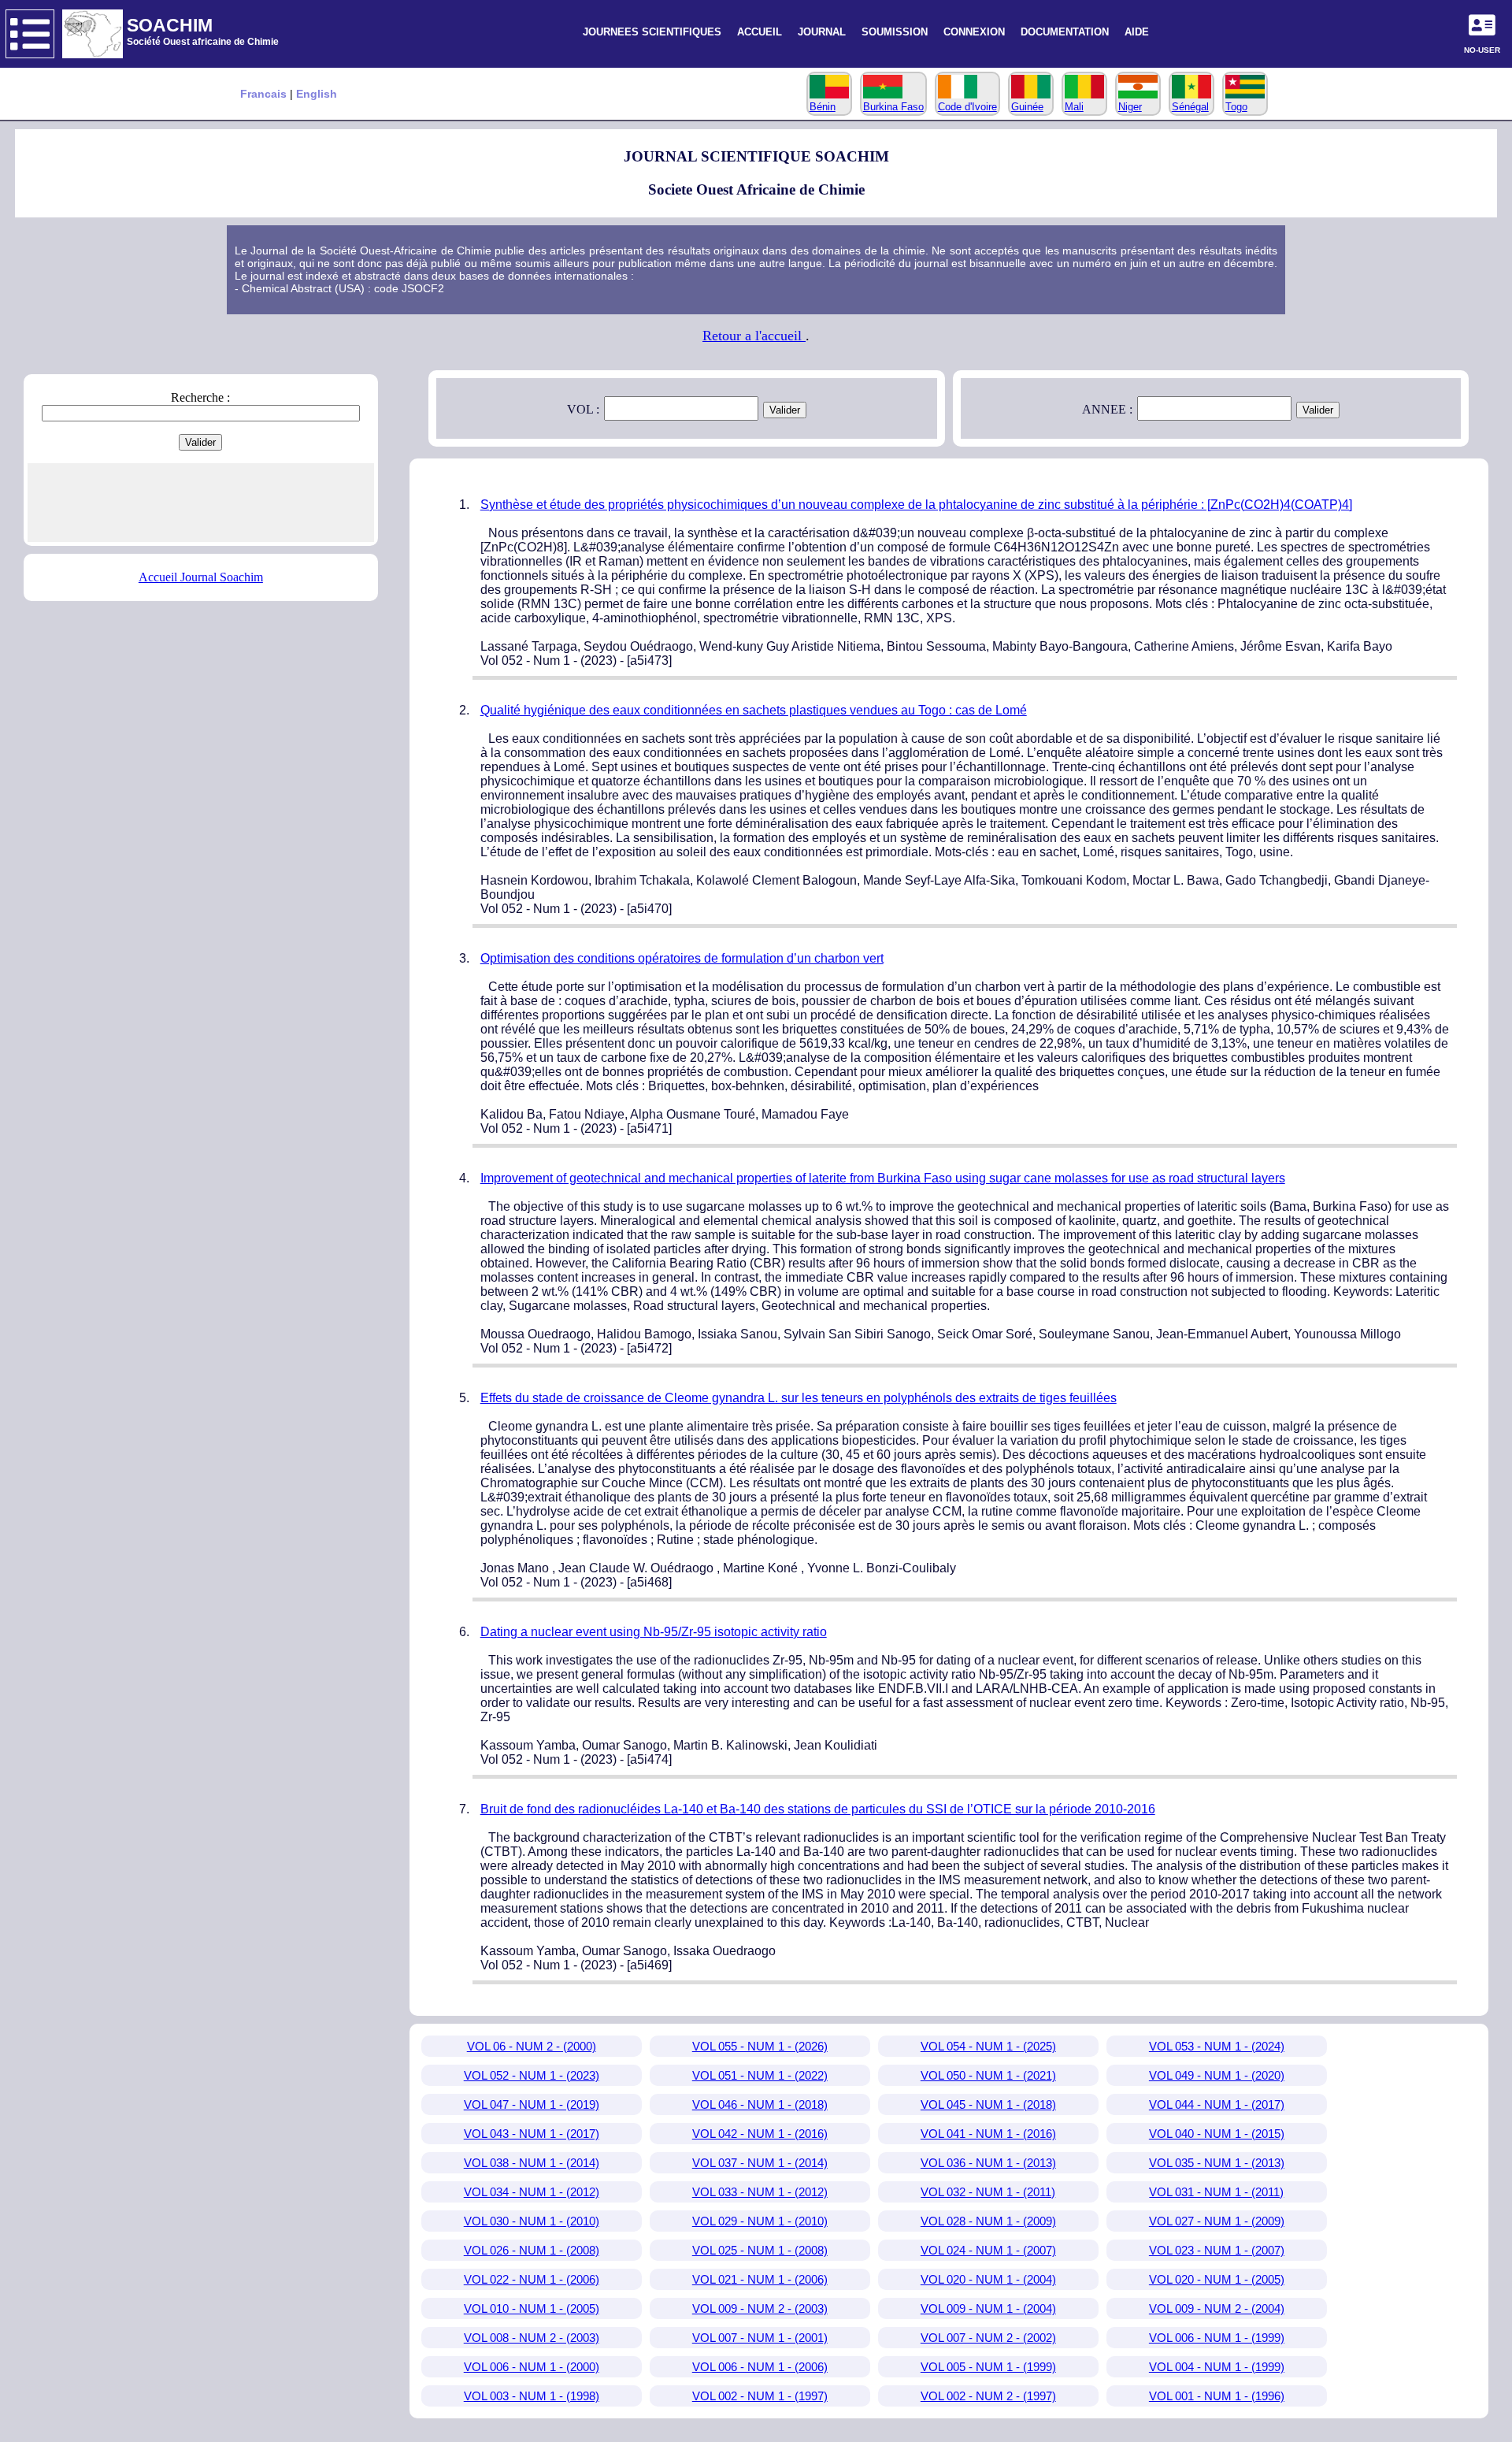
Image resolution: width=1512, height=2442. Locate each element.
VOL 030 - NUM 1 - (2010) (532, 2221)
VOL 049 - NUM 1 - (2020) (1217, 2075)
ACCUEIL (760, 32)
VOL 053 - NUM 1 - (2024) (1217, 2046)
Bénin (823, 107)
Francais (265, 94)
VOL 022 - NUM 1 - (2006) (532, 2279)
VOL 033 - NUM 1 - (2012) (760, 2192)
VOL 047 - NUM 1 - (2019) (532, 2104)
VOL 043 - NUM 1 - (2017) (532, 2134)
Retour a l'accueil (754, 336)
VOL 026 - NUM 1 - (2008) (532, 2250)
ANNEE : (1107, 409)
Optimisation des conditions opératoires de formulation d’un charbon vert (682, 958)
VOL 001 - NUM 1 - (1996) (1217, 2396)
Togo (1236, 107)
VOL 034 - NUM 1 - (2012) (532, 2192)
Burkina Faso (893, 107)
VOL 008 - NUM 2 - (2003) (532, 2338)
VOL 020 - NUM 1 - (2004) (988, 2279)
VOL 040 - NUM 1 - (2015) (1217, 2134)
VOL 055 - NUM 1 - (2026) (760, 2046)
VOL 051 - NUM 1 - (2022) (760, 2075)
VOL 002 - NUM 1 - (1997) (760, 2396)
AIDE (1137, 32)
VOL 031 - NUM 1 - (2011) (1216, 2192)
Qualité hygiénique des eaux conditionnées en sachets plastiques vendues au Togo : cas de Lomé (754, 710)
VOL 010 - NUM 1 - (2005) (532, 2308)
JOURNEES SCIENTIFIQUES (652, 32)
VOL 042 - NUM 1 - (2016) (760, 2134)
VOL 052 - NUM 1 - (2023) (532, 2075)
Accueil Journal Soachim (201, 577)
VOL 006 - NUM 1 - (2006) (760, 2367)
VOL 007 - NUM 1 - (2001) (760, 2338)
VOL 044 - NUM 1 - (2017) (1217, 2104)
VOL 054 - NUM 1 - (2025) (988, 2046)
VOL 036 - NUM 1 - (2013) (988, 2163)
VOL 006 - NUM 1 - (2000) (532, 2367)
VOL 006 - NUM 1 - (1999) (1217, 2338)
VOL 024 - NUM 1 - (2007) (988, 2250)
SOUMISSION (895, 32)
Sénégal (1190, 107)
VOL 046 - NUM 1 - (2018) (760, 2104)
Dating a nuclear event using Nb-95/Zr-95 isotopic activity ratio (654, 1632)
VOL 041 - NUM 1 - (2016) (988, 2134)
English (317, 94)
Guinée (1027, 107)
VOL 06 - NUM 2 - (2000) (532, 2046)
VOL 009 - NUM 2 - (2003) (760, 2308)
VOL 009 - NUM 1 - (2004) (988, 2308)
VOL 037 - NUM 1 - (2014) (760, 2163)
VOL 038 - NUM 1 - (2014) (532, 2163)
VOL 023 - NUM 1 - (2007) (1217, 2250)
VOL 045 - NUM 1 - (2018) (988, 2104)
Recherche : (200, 397)
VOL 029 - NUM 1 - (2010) (760, 2221)
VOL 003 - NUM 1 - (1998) (532, 2396)
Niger (1130, 107)
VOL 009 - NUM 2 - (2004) (1217, 2308)
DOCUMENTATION (1065, 32)
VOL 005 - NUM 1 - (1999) (988, 2367)
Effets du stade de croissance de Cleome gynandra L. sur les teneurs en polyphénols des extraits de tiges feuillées (799, 1398)
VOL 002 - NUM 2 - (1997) (988, 2396)
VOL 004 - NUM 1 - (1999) (1217, 2367)
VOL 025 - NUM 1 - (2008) (760, 2250)
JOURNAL (822, 32)
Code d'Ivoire (967, 107)
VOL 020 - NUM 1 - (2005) (1217, 2279)
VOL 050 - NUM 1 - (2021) (988, 2075)
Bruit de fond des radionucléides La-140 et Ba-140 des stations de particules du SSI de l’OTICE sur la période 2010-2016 (818, 1809)
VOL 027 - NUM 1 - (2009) (1217, 2221)
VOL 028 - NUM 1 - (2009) (988, 2221)
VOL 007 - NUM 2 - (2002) (988, 2338)
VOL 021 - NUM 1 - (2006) (760, 2279)
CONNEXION (974, 32)
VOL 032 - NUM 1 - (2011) (988, 2192)
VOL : (583, 409)
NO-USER (1482, 50)
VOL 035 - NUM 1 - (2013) (1217, 2163)
